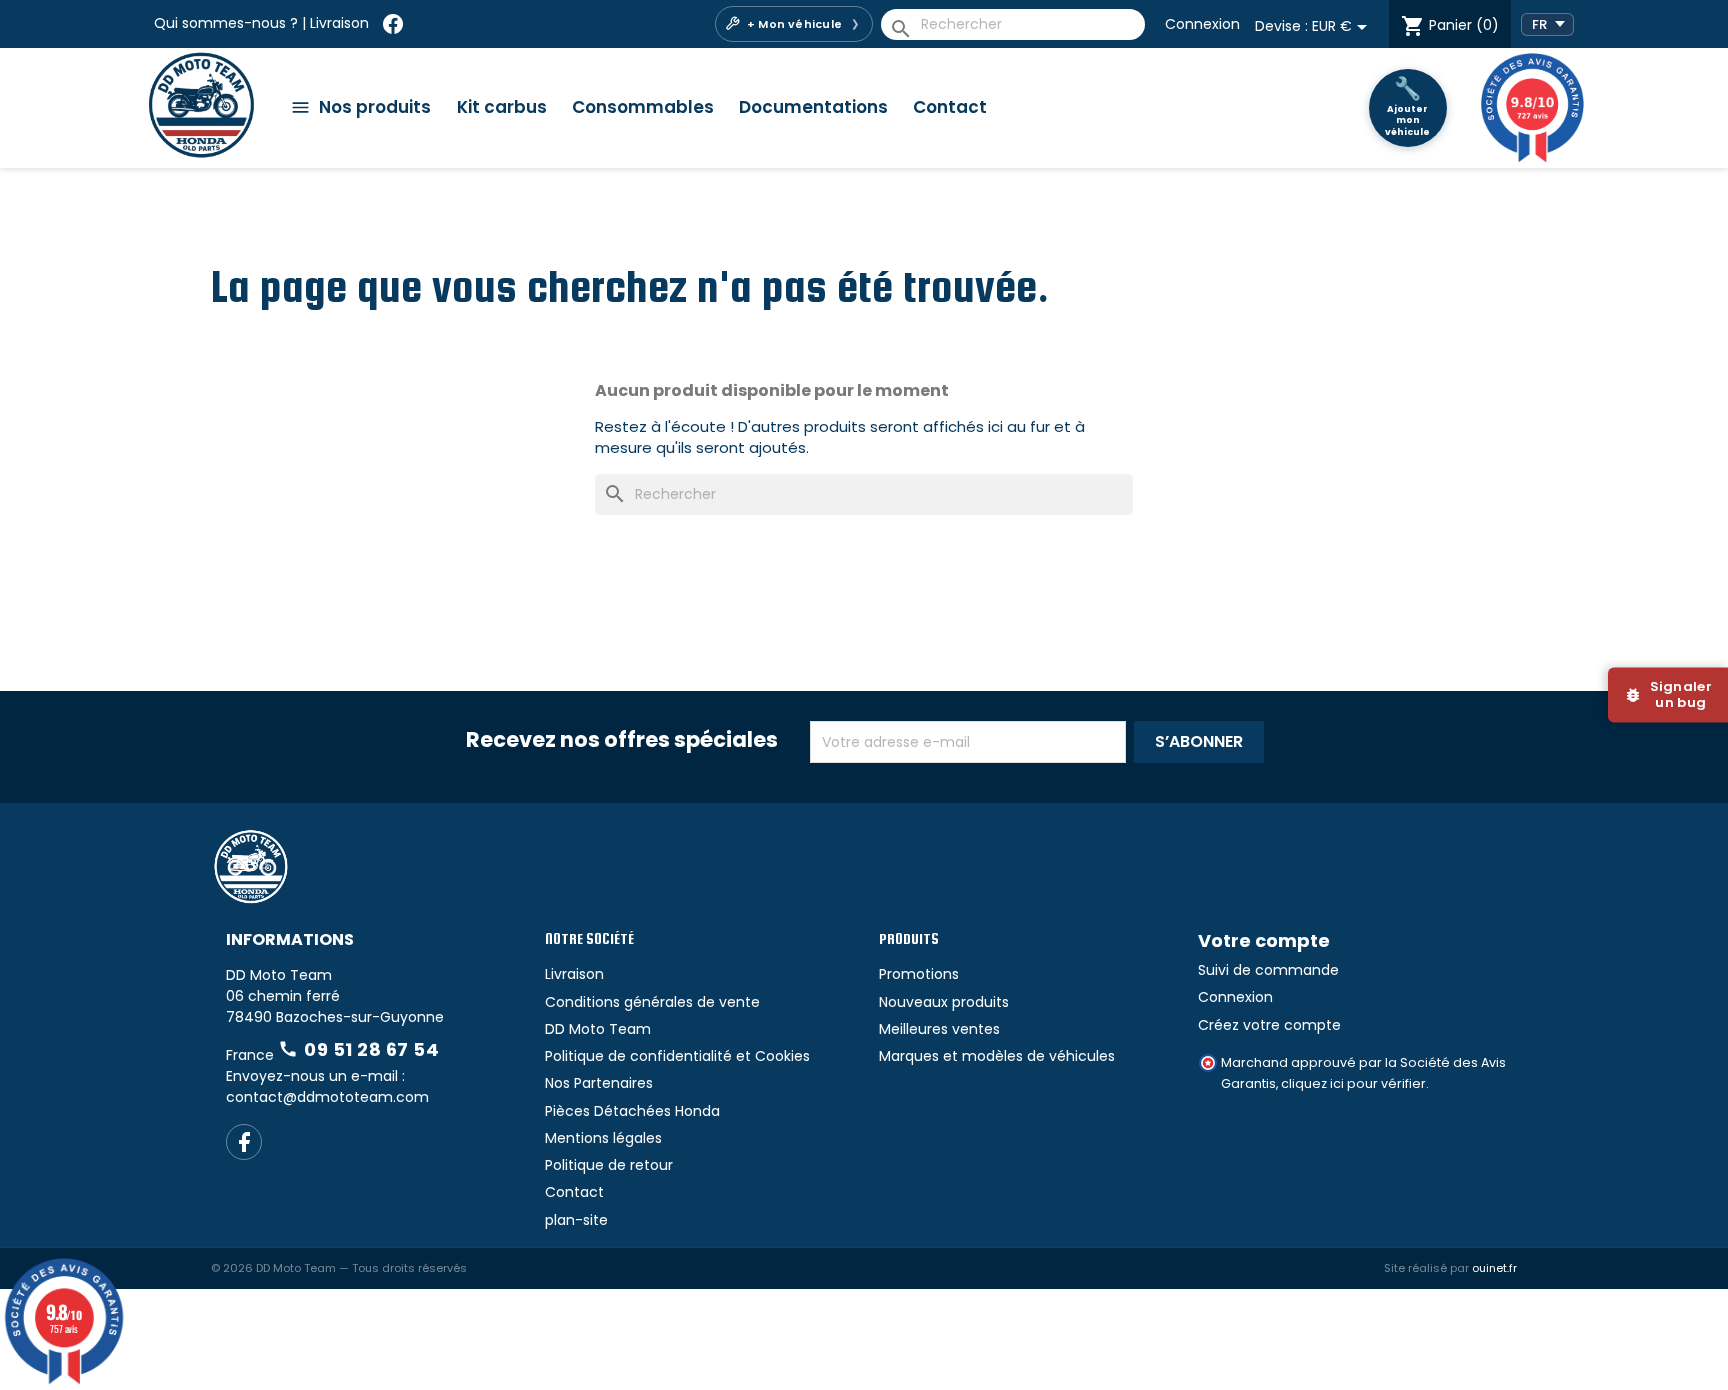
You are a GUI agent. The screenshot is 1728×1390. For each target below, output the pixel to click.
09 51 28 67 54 (358, 1120)
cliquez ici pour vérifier (1353, 1154)
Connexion (1202, 24)
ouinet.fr (1494, 1339)
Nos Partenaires (599, 1155)
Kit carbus (502, 107)
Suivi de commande (1268, 1041)
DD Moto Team (598, 1100)
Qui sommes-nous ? (226, 23)
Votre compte (1264, 1012)
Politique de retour (609, 1236)
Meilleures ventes (939, 1100)
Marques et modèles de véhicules (997, 1127)
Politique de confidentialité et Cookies (677, 1127)
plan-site (576, 1291)
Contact (950, 107)
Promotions (919, 1046)
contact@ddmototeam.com (327, 1168)
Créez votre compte (1269, 1096)
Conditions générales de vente (652, 1073)
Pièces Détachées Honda (632, 1182)
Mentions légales (603, 1209)
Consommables (643, 107)
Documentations (813, 107)
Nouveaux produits (944, 1073)
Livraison (339, 23)
